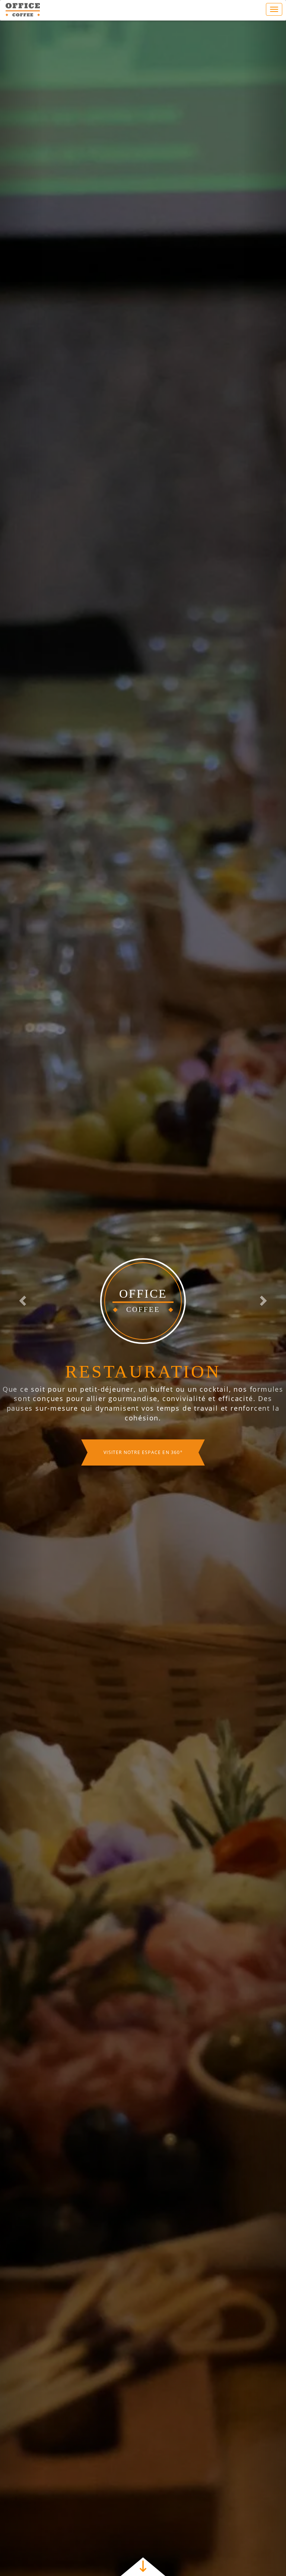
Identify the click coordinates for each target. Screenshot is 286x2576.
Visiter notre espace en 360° (143, 1468)
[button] (21, 1298)
